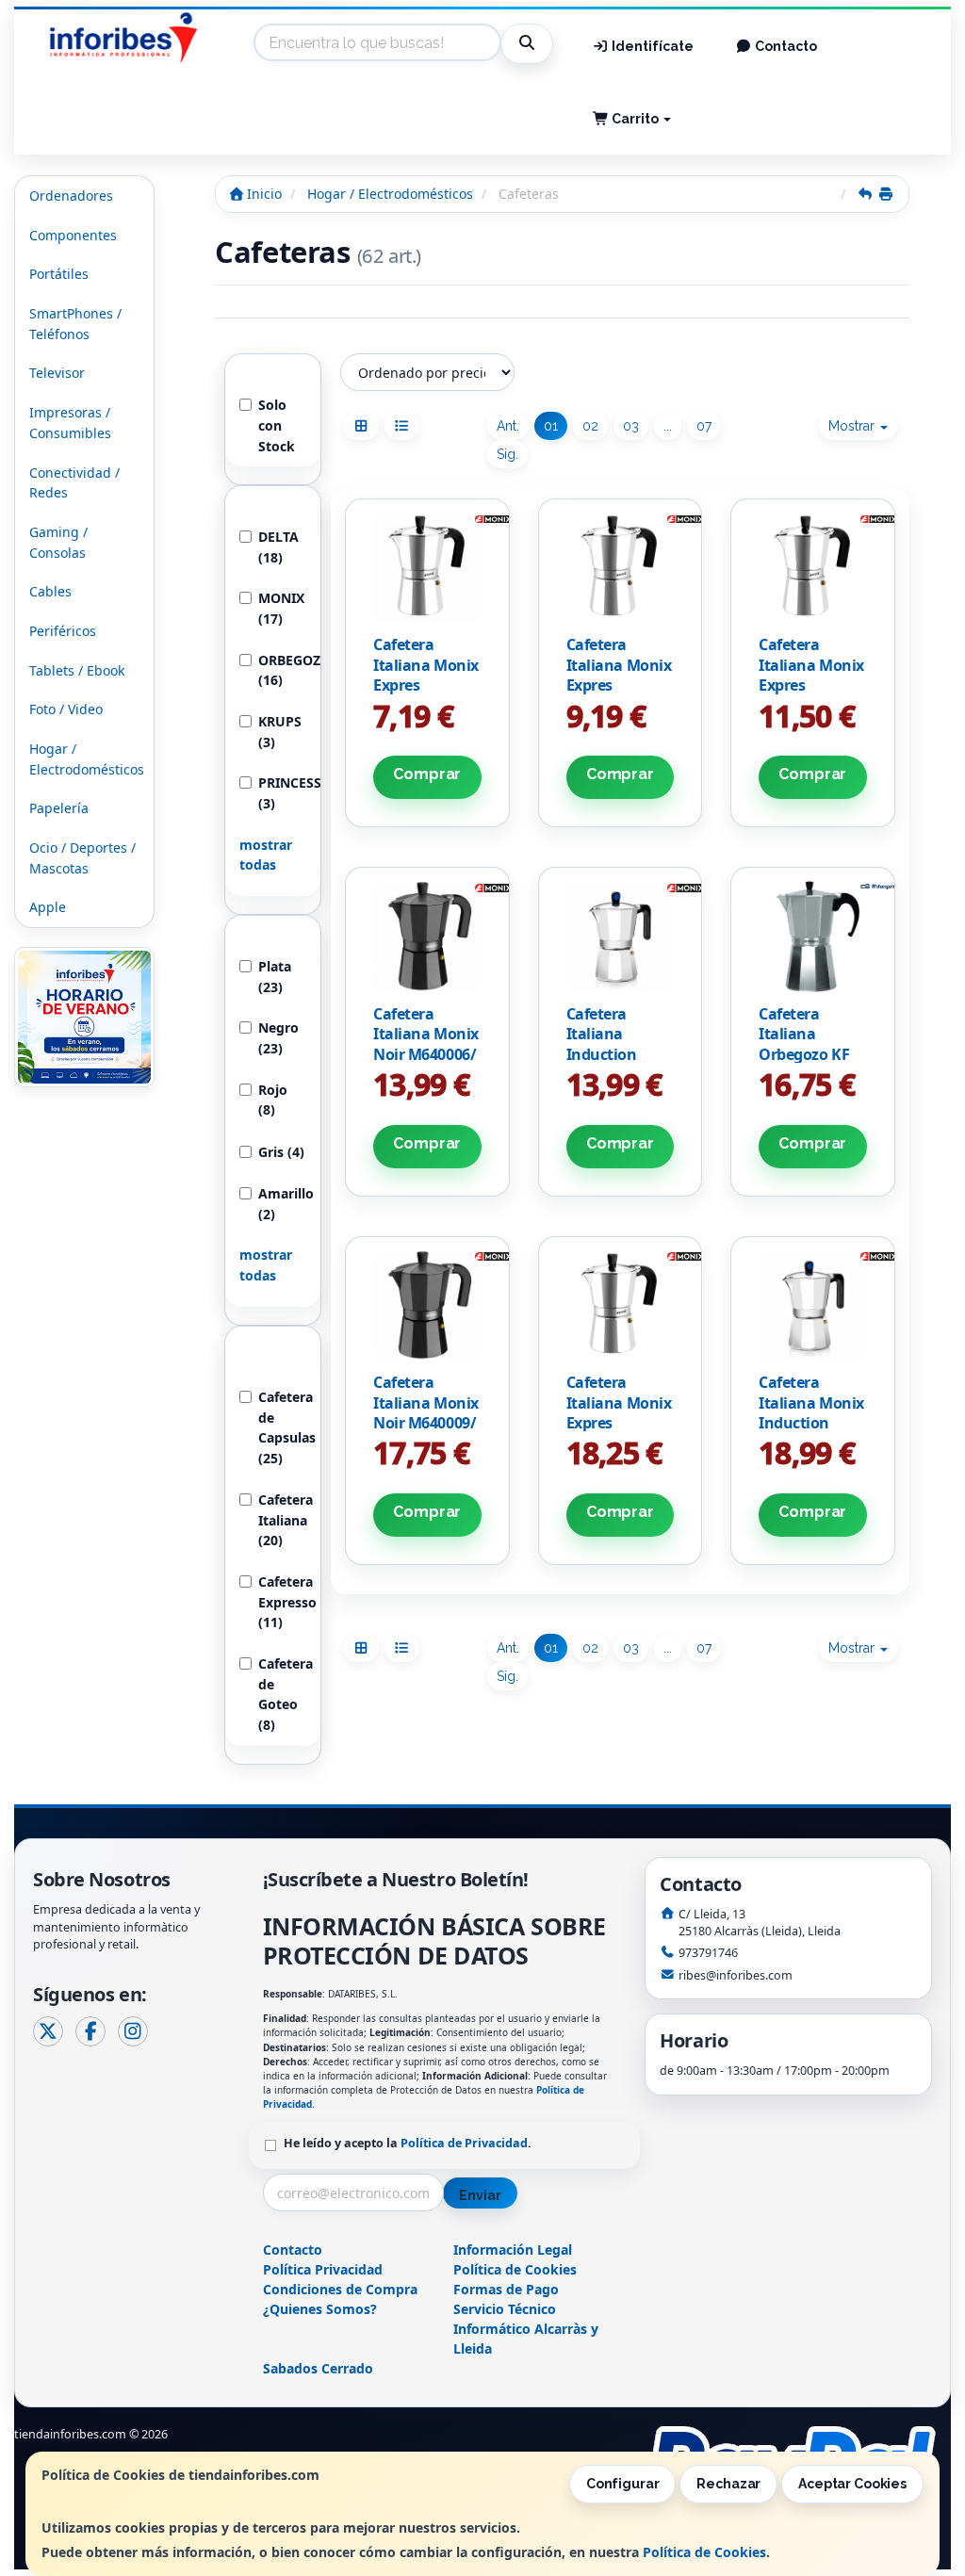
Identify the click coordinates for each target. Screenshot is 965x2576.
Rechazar (728, 2484)
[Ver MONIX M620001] (427, 568)
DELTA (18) (278, 547)
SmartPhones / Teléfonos (75, 324)
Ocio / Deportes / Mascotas (82, 858)
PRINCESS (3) (282, 793)
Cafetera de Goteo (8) (282, 1694)
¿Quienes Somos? (320, 2309)
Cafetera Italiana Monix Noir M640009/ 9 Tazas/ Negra (426, 1413)
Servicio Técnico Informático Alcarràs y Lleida (526, 2329)
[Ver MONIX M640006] (427, 936)
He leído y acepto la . (408, 2143)
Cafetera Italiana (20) (282, 1520)
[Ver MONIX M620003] (620, 568)
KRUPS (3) (280, 732)
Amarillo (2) (282, 1204)
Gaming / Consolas (58, 542)
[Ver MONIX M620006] (813, 568)
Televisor (57, 373)
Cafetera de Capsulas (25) (282, 1427)
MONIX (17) (281, 608)
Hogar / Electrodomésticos (87, 759)
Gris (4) (281, 1152)
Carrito (635, 119)
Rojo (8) (273, 1100)
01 (551, 426)
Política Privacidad (323, 2269)
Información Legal (513, 2250)
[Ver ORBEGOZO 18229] (813, 936)
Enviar (480, 2195)
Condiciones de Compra (340, 2289)
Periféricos (63, 631)
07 (704, 426)
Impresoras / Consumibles (70, 423)
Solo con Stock (277, 425)
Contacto (785, 46)
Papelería (59, 808)
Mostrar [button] (853, 426)
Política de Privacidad (464, 2143)
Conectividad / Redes (74, 483)
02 (590, 426)
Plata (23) (275, 977)
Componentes (73, 235)
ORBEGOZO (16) (282, 670)
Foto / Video (66, 709)
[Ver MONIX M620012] (620, 1305)
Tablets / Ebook (77, 670)
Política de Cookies (704, 2552)
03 (631, 426)
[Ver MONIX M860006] (620, 936)
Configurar (623, 2484)
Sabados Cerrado (318, 2368)
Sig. (507, 454)
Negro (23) (278, 1038)
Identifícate (651, 46)
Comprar (427, 774)
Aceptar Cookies (852, 2484)
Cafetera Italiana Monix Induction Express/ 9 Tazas (811, 1423)
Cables (50, 591)
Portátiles (59, 274)
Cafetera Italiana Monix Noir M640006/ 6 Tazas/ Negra (426, 1044)
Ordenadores (71, 196)
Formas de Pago (506, 2289)
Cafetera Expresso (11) (282, 1602)
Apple (48, 907)
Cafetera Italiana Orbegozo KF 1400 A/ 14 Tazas (804, 1054)
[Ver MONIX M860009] (813, 1305)
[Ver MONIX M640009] (427, 1305)
